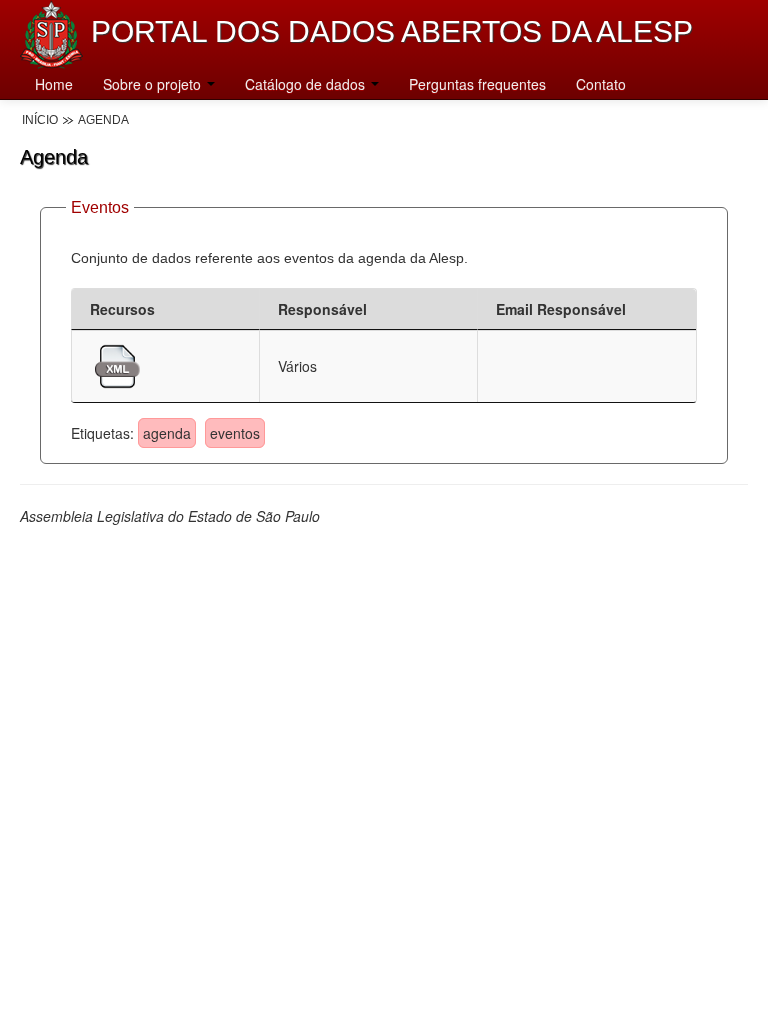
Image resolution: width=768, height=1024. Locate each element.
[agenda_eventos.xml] (117, 364)
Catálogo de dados (307, 84)
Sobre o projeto (154, 84)
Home (54, 84)
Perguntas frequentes (477, 84)
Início (40, 120)
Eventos (100, 207)
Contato (601, 84)
